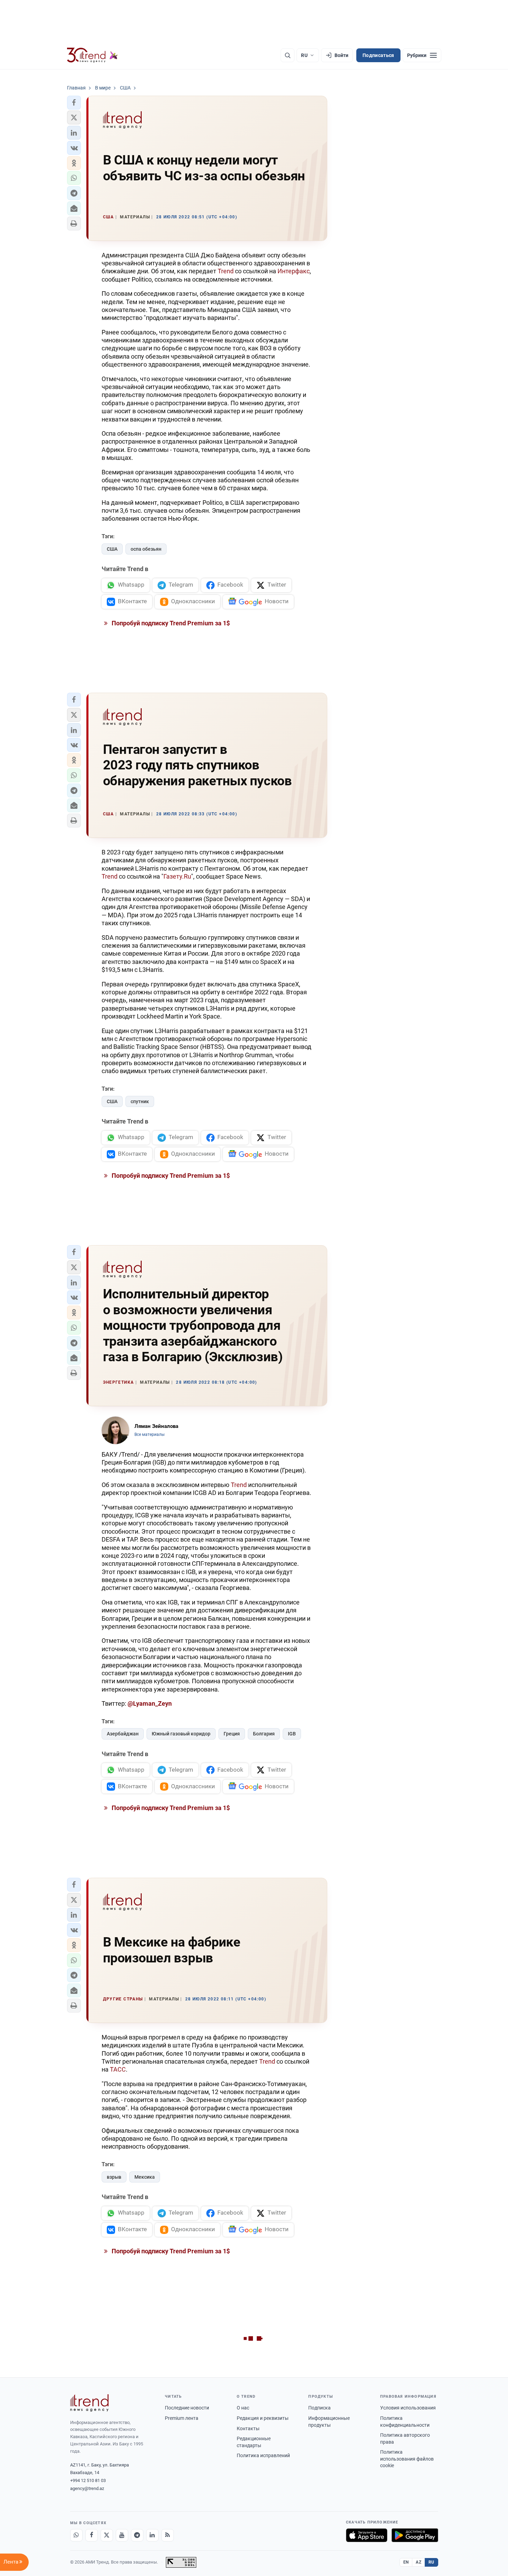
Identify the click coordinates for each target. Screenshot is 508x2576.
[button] (74, 103)
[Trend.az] (93, 55)
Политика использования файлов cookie (407, 2459)
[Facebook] (92, 2535)
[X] (107, 2535)
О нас (243, 2408)
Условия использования (408, 2408)
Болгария (264, 1734)
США (112, 549)
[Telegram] (137, 2535)
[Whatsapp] (76, 2535)
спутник (140, 1101)
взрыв (114, 2177)
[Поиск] (288, 55)
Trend (226, 271)
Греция (232, 1734)
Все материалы (149, 1434)
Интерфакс (294, 271)
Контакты (248, 2428)
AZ (418, 2562)
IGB (292, 1734)
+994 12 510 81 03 (88, 2480)
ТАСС (118, 2069)
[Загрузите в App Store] (367, 2535)
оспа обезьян (146, 549)
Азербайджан (123, 1734)
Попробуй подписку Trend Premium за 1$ (170, 623)
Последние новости (187, 2408)
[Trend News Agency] (90, 2403)
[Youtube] (122, 2535)
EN (406, 2562)
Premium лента (182, 2418)
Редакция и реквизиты (263, 2418)
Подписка (319, 2408)
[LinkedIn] (152, 2535)
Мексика (145, 2177)
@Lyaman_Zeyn (150, 1703)
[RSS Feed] (168, 2535)
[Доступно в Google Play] (415, 2535)
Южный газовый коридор (181, 1734)
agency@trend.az (87, 2488)
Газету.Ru (177, 876)
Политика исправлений (263, 2455)
